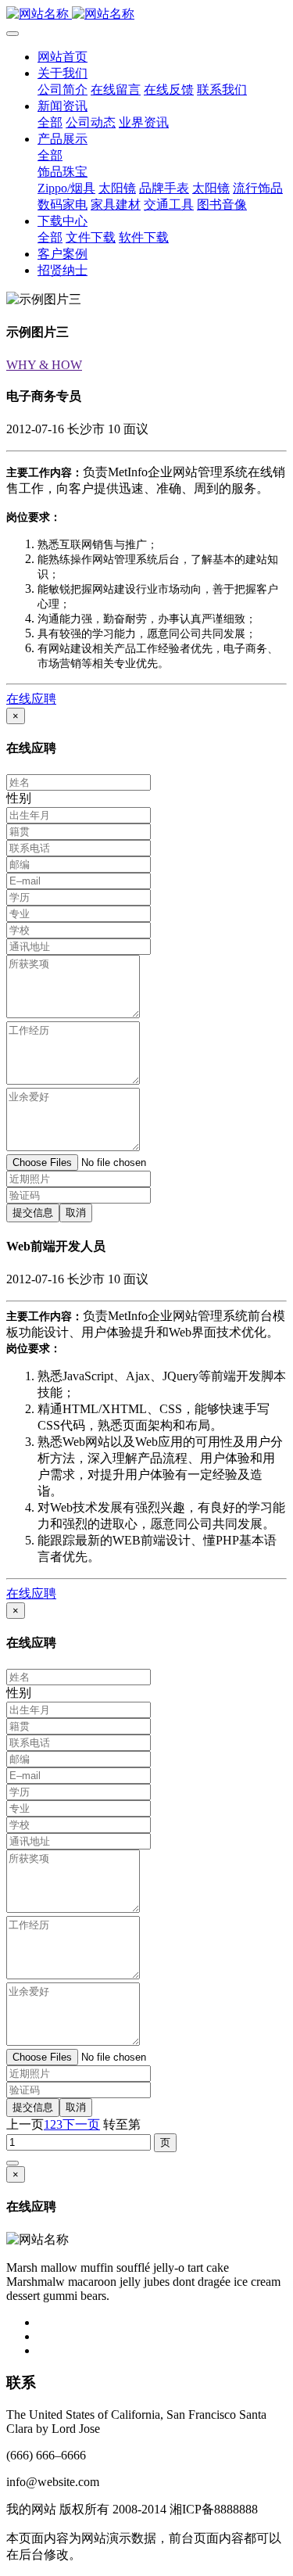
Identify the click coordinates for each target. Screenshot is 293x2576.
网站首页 (63, 57)
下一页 (81, 2124)
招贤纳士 (63, 270)
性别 (19, 798)
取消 (76, 1213)
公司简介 (63, 90)
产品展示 (63, 139)
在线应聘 (31, 699)
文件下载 (91, 237)
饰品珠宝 (63, 172)
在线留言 (116, 90)
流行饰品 (258, 188)
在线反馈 (169, 90)
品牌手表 (164, 188)
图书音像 (222, 205)
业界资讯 (144, 122)
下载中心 (63, 221)
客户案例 (63, 254)
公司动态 (91, 122)
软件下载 (144, 237)
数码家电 (63, 205)
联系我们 (222, 90)
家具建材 (116, 205)
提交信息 (33, 1213)
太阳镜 (117, 188)
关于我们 (63, 73)
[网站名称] (146, 14)
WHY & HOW (44, 365)
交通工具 (169, 205)
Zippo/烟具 (66, 188)
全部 (50, 122)
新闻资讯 (63, 106)
